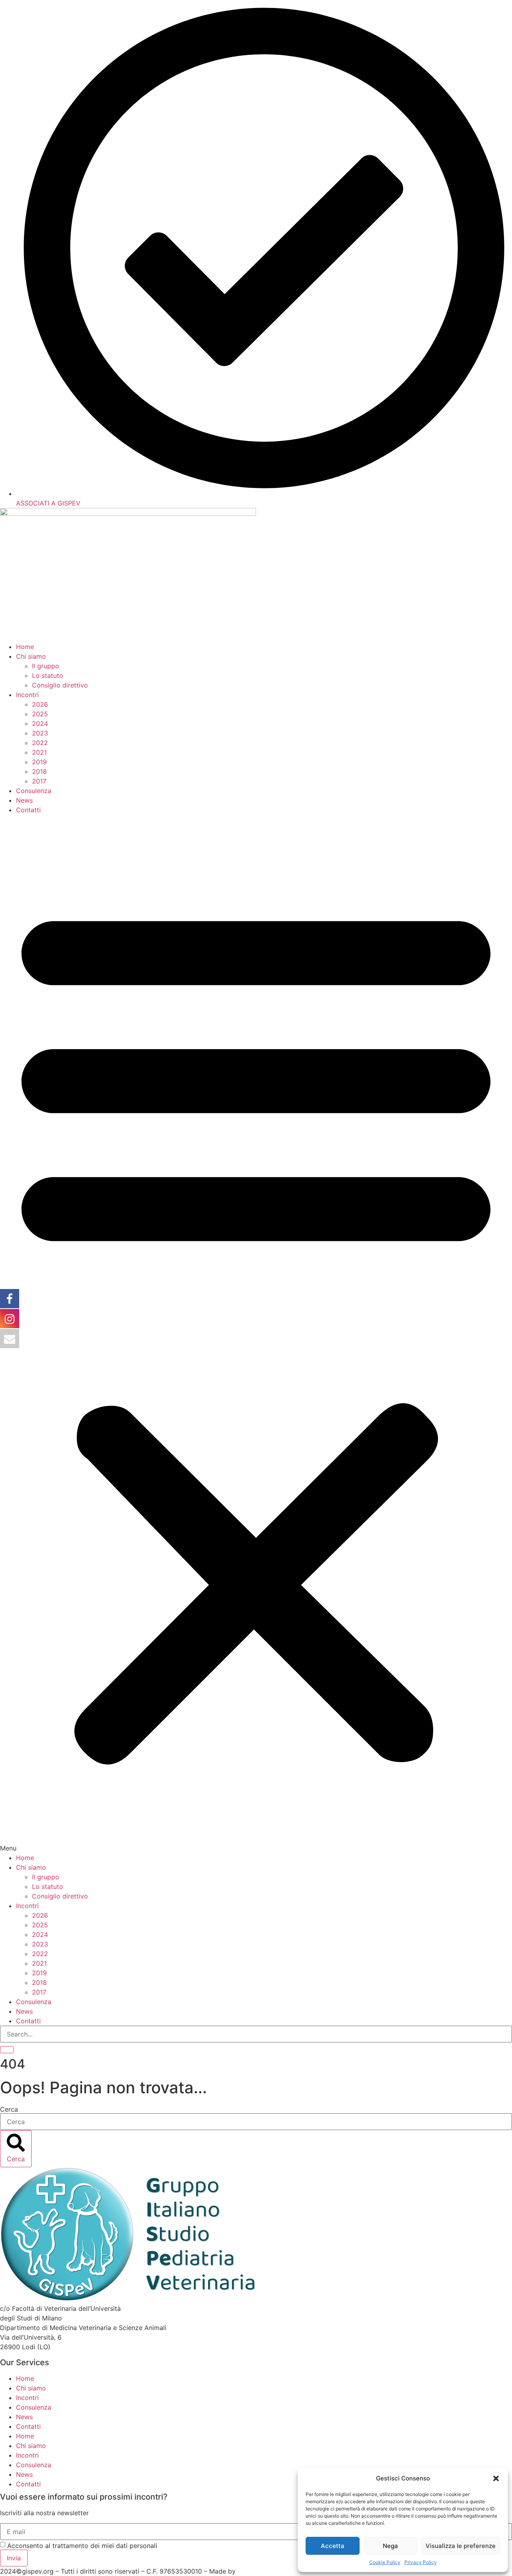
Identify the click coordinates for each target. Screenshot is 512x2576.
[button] (496, 2478)
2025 (40, 714)
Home (25, 647)
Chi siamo (31, 656)
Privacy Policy (421, 2562)
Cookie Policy (385, 2562)
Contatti (28, 810)
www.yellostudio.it (265, 2571)
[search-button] (7, 2050)
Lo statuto (48, 675)
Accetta (333, 2546)
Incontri (27, 695)
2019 (39, 762)
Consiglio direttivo (60, 685)
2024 (40, 723)
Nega (390, 2546)
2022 (40, 743)
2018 (39, 771)
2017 (39, 781)
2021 (39, 752)
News (24, 800)
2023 (40, 733)
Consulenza (34, 791)
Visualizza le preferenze (461, 2546)
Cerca (9, 2109)
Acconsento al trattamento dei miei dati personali (82, 2546)
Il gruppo (46, 666)
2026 (40, 704)
